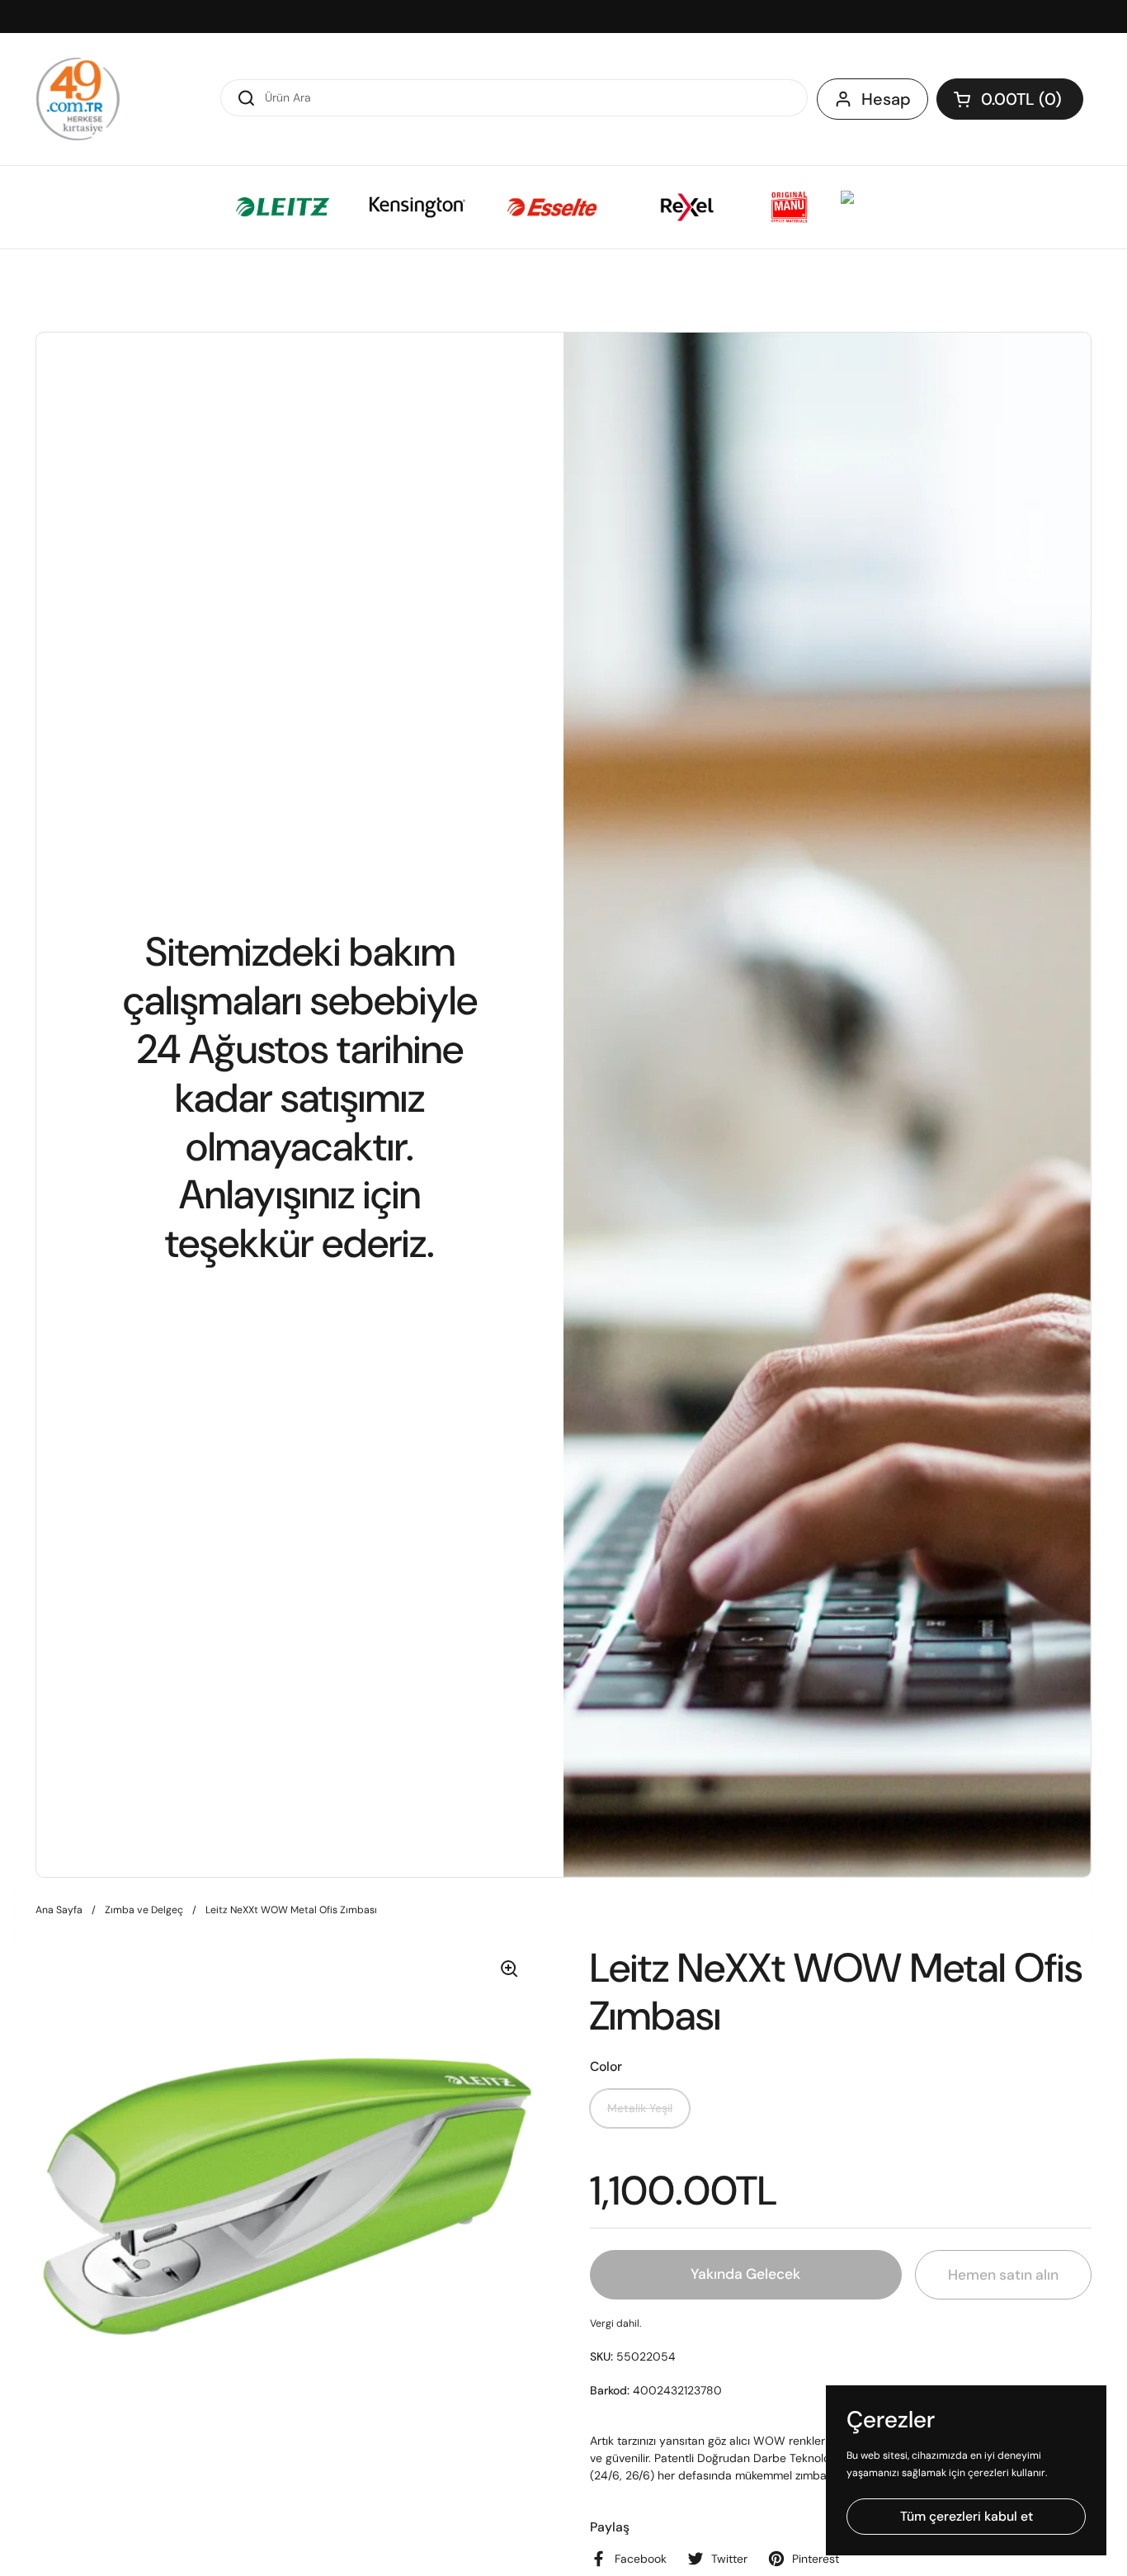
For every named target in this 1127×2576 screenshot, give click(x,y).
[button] (1010, 99)
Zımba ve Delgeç (144, 1910)
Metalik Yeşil (640, 2108)
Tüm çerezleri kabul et (967, 2516)
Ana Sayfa (59, 1910)
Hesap (886, 99)
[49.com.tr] (78, 99)
